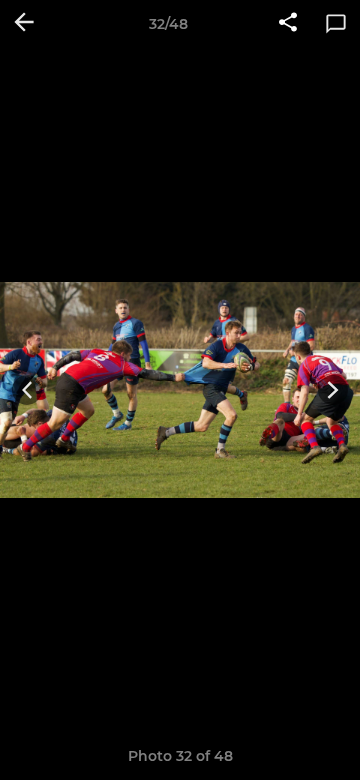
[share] (288, 24)
